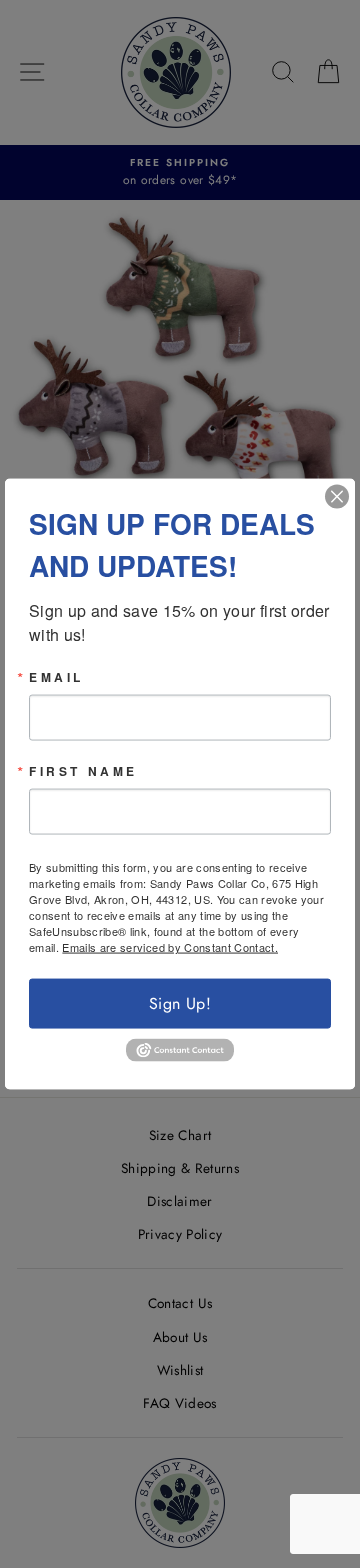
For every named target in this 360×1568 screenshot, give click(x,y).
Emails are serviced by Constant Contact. (170, 947)
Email (56, 677)
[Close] (337, 497)
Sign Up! (180, 1003)
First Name (83, 771)
